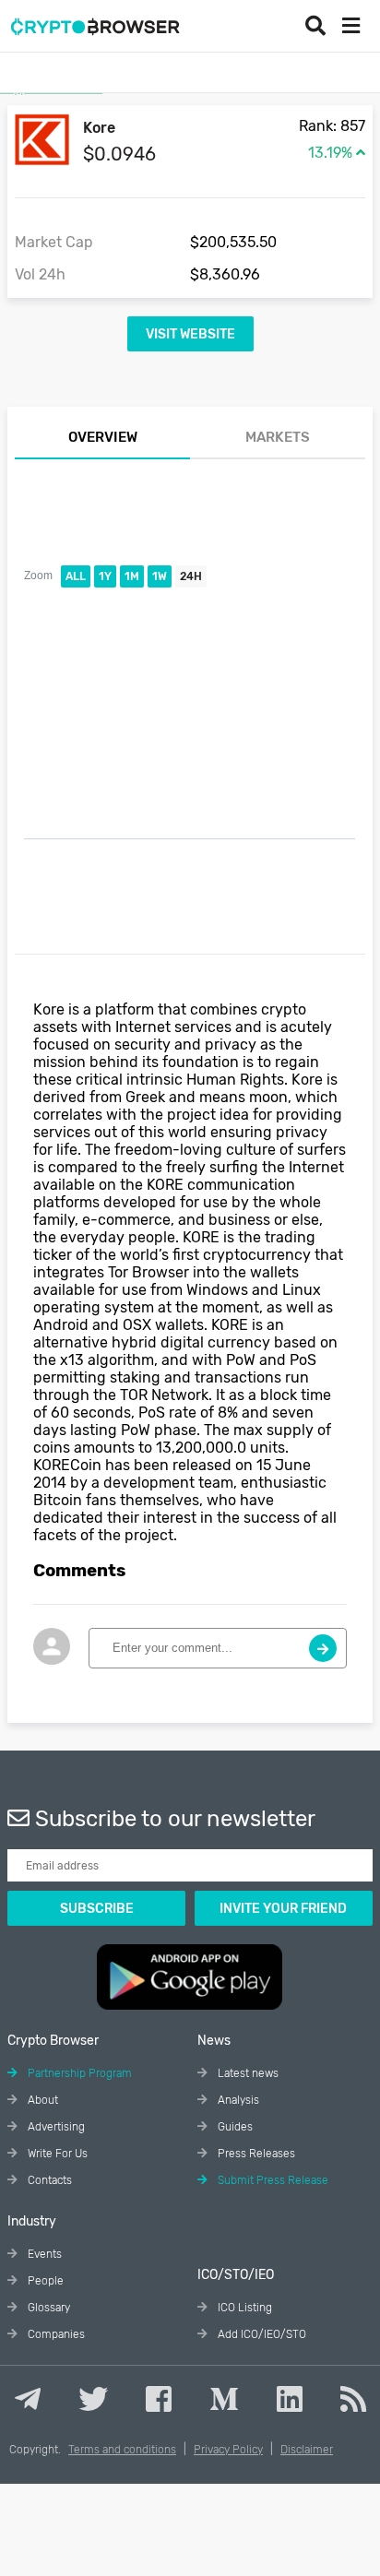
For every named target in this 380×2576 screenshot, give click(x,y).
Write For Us (56, 2154)
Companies (55, 2334)
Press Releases (255, 2154)
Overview (103, 437)
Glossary (47, 2308)
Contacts (48, 2180)
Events (43, 2254)
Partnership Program (78, 2073)
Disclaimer (307, 2450)
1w (160, 576)
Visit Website (190, 334)
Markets (278, 437)
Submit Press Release (272, 2180)
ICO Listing (243, 2308)
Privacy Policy (228, 2450)
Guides (234, 2127)
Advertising (55, 2127)
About (42, 2100)
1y (105, 576)
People (44, 2281)
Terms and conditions (122, 2450)
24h (191, 576)
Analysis (237, 2100)
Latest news (247, 2073)
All (76, 576)
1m (132, 576)
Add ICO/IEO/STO (261, 2334)
